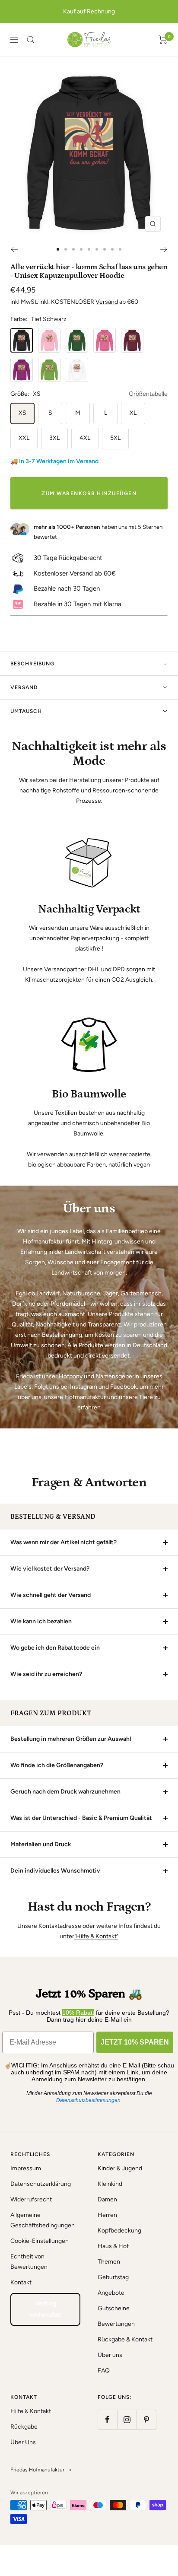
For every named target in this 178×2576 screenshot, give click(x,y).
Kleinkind (110, 2184)
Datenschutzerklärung (41, 2184)
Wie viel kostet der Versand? (50, 1569)
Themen (109, 2262)
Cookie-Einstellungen (40, 2241)
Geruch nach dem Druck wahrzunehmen (65, 1792)
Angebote (111, 2293)
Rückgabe (24, 2427)
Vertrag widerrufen (46, 2309)
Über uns (110, 2355)
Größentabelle (148, 394)
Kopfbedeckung (119, 2231)
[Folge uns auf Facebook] (107, 2419)
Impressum (26, 2168)
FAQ (104, 2371)
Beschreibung (32, 664)
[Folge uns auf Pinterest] (146, 2419)
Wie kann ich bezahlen (41, 1621)
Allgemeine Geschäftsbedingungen (43, 2220)
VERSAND (24, 687)
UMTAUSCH (26, 711)
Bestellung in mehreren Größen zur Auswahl (71, 1739)
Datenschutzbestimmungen (88, 2100)
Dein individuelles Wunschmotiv (55, 1871)
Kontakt (21, 2282)
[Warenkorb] (163, 40)
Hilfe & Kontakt (31, 2411)
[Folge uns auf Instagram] (127, 2419)
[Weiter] (164, 249)
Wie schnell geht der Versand (51, 1595)
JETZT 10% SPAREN (135, 2042)
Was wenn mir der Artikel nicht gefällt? (64, 1542)
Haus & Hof (113, 2246)
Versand (107, 302)
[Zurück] (14, 249)
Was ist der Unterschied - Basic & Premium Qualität (81, 1818)
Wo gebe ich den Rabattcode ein (55, 1648)
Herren (107, 2215)
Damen (107, 2199)
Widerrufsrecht (31, 2199)
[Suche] (31, 40)
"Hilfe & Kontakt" (96, 1936)
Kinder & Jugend (120, 2168)
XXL (24, 438)
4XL (85, 438)
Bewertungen (116, 2324)
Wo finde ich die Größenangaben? (57, 1765)
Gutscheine (114, 2308)
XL (133, 413)
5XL (115, 438)
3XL (54, 438)
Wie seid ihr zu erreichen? (46, 1674)
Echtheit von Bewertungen (29, 2262)
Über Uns (23, 2442)
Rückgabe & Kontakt (125, 2339)
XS (22, 413)
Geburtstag (113, 2277)
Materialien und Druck (41, 1844)
